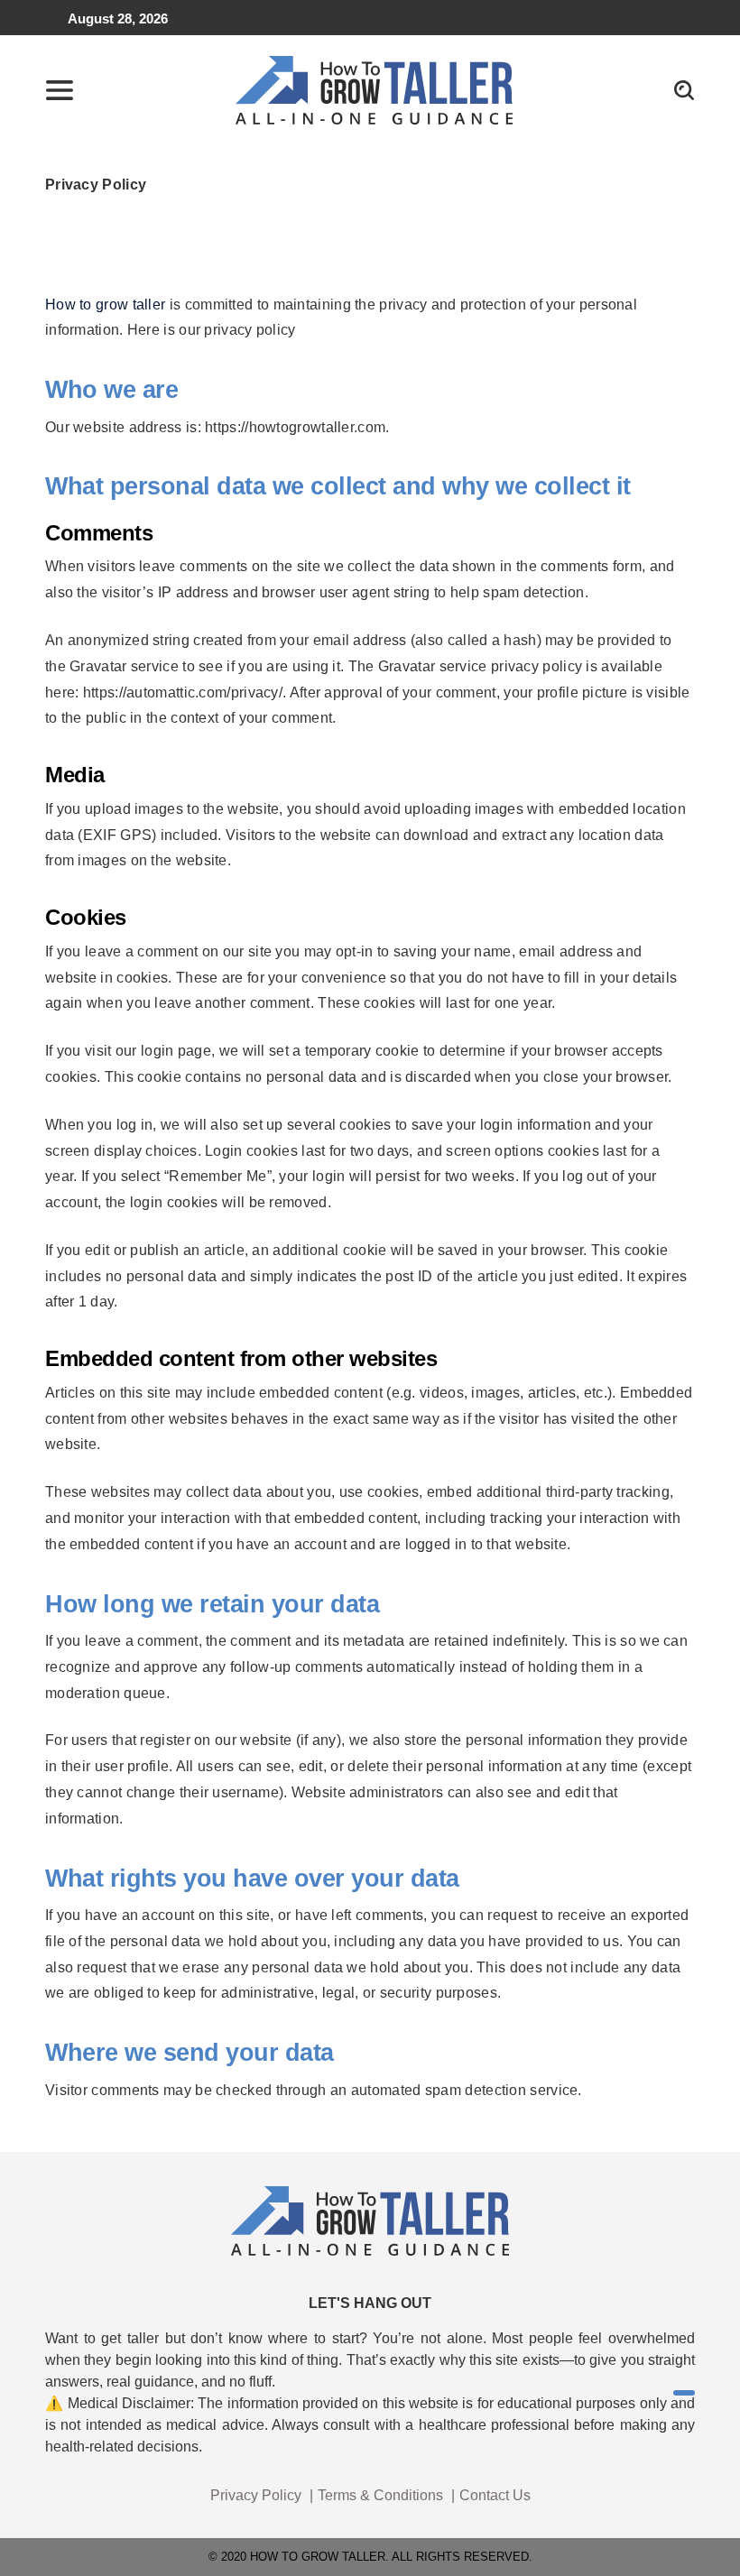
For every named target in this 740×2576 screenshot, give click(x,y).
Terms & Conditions (380, 2495)
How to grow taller (105, 305)
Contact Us (495, 2495)
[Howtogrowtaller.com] (375, 89)
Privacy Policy (256, 2495)
